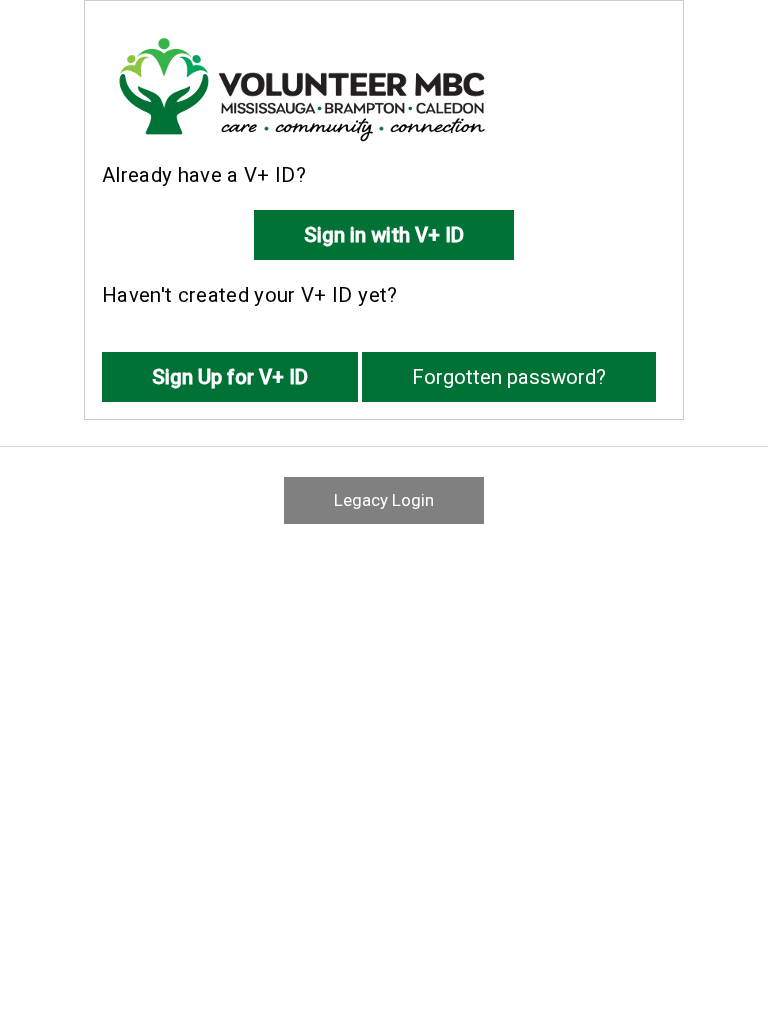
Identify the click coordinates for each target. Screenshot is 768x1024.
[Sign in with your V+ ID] (384, 224)
